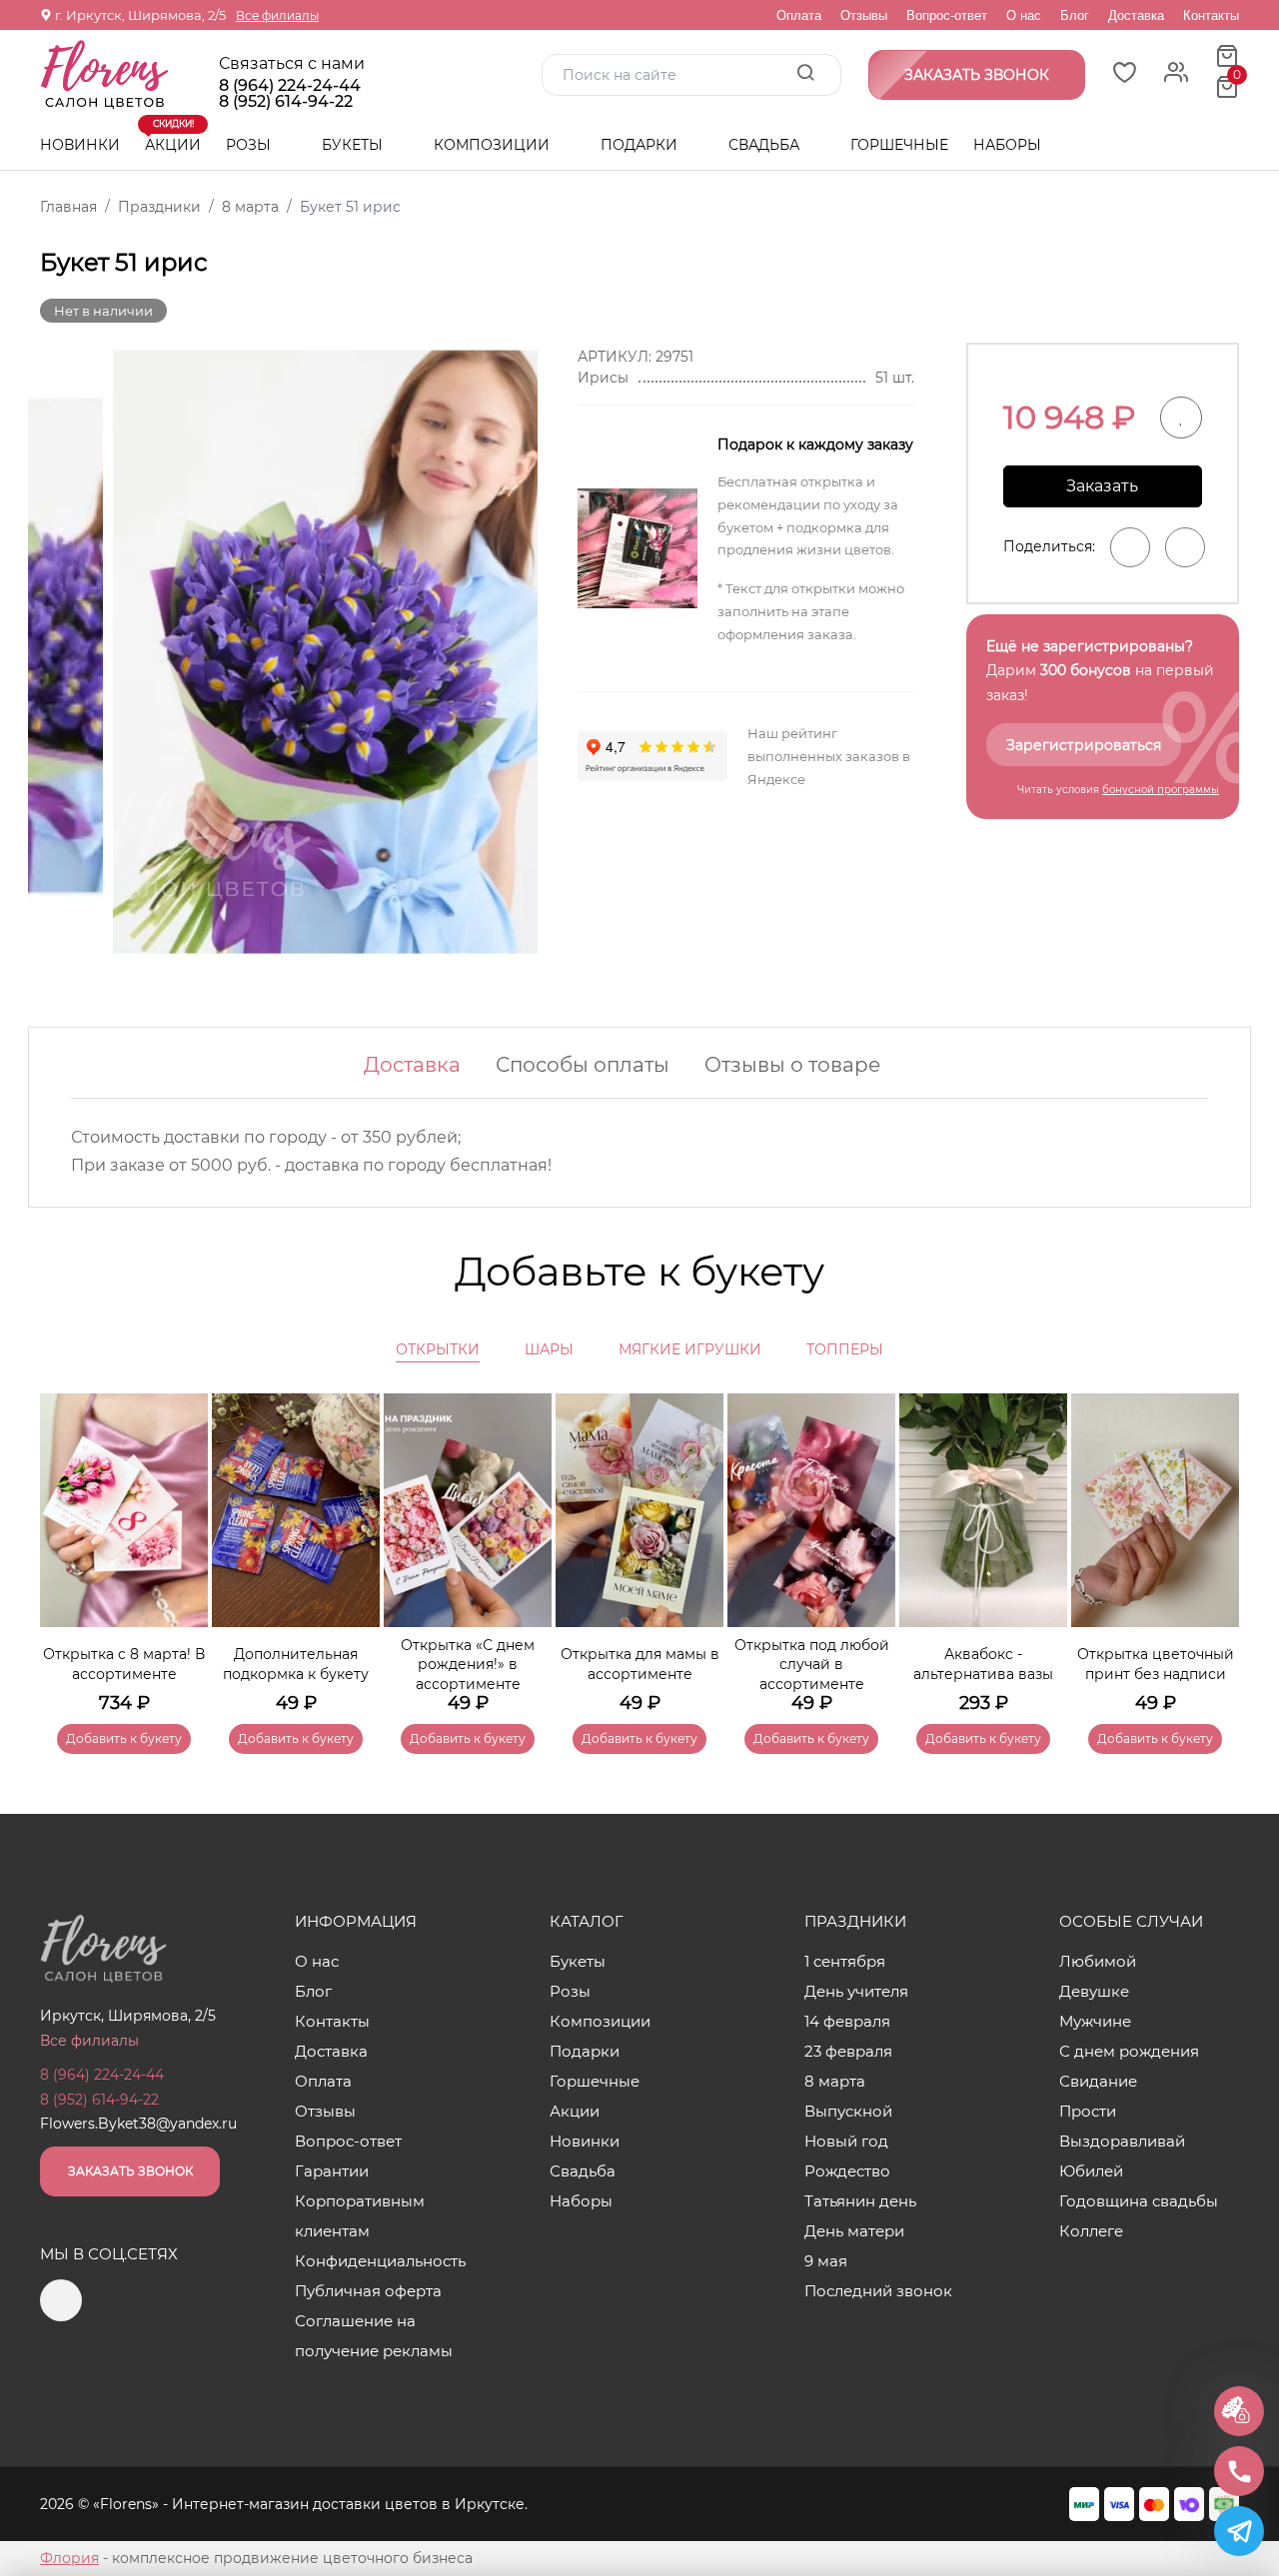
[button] (1214, 1544)
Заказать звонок (130, 2171)
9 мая (826, 2261)
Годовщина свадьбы (1139, 2201)
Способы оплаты (583, 1065)
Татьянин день (860, 2201)
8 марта (835, 2081)
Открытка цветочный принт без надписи (1156, 1664)
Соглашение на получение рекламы (374, 2336)
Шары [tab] (549, 1349)
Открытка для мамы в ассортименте (640, 1664)
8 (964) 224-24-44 (290, 86)
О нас (1024, 15)
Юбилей (1091, 2171)
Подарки (641, 145)
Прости (1088, 2111)
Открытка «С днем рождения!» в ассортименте (468, 1665)
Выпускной (848, 2111)
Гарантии (332, 2171)
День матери (854, 2231)
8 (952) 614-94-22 (286, 102)
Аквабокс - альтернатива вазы (983, 1664)
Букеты (354, 145)
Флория (69, 2558)
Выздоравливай (1122, 2141)
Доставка (1136, 15)
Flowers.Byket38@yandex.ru (138, 2124)
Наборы (1007, 145)
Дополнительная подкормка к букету (296, 1664)
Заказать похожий (1102, 492)
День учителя (856, 1991)
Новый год (846, 2141)
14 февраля (847, 2021)
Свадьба (766, 145)
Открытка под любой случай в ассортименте (812, 1665)
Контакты (1211, 15)
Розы (250, 145)
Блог (1075, 15)
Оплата (799, 15)
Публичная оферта (368, 2291)
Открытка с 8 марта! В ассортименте (124, 1664)
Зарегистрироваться (1084, 745)
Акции (173, 137)
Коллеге (1091, 2231)
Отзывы (864, 15)
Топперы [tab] (845, 1349)
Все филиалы (277, 15)
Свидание (1098, 2081)
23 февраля (848, 2051)
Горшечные (899, 145)
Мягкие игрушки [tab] (690, 1349)
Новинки (80, 145)
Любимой (1098, 1961)
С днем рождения (1129, 2051)
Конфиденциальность (380, 2261)
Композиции (494, 145)
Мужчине (1095, 2021)
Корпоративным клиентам (360, 2216)
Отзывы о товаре (792, 1065)
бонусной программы (1161, 790)
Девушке (1094, 1991)
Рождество (847, 2171)
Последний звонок (878, 2291)
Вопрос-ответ (947, 15)
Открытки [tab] (438, 1349)
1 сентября (845, 1961)
